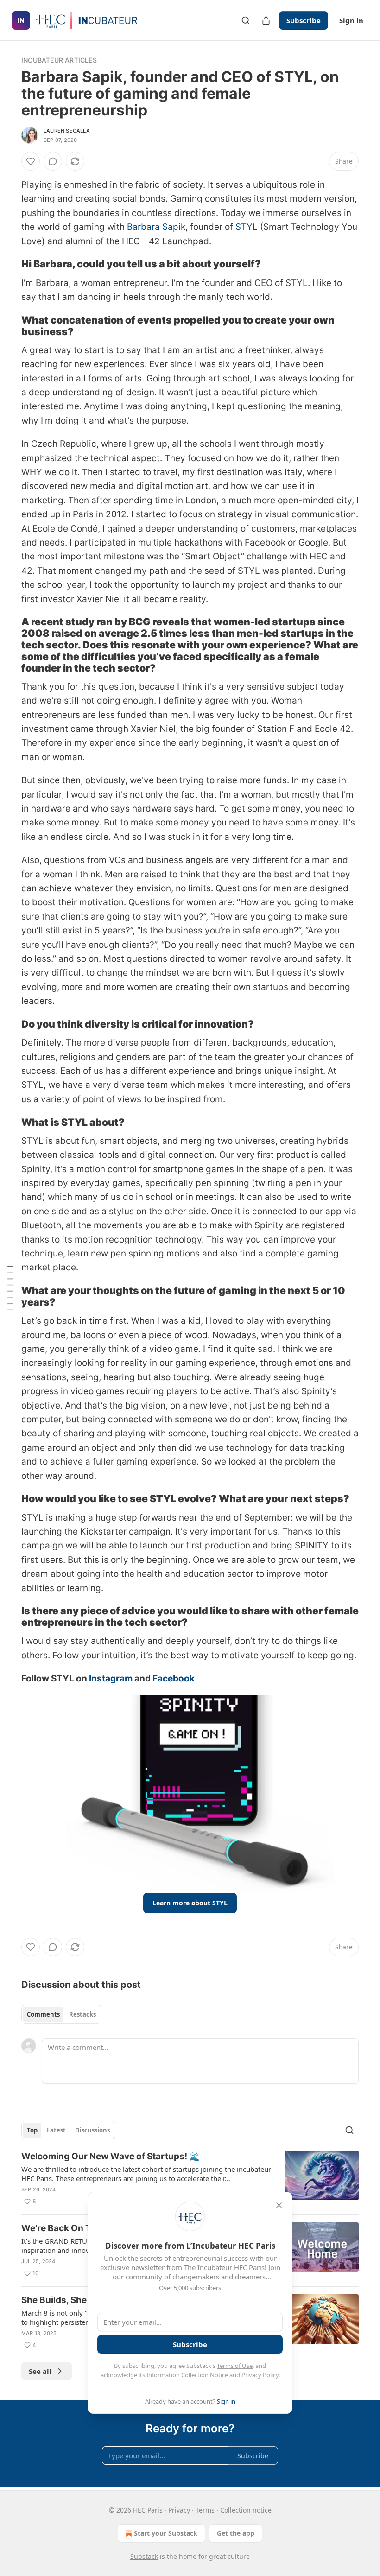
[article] (190, 2179)
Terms (205, 2510)
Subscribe (304, 20)
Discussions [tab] (92, 2130)
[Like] (31, 161)
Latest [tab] (56, 2130)
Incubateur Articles (59, 60)
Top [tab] (32, 2130)
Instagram (111, 1678)
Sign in (351, 20)
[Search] (246, 20)
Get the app (236, 2533)
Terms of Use (235, 2366)
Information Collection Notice (187, 2375)
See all (40, 2371)
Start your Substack (166, 2533)
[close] (279, 2205)
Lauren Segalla (67, 131)
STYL (247, 227)
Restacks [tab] (82, 2014)
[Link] (8, 264)
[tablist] (61, 2014)
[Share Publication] (266, 20)
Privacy (179, 2510)
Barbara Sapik (156, 227)
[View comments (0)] (53, 161)
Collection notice (246, 2510)
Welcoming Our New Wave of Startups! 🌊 (111, 2156)
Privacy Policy (260, 2375)
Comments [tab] (43, 2014)
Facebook (174, 1678)
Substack (144, 2556)
